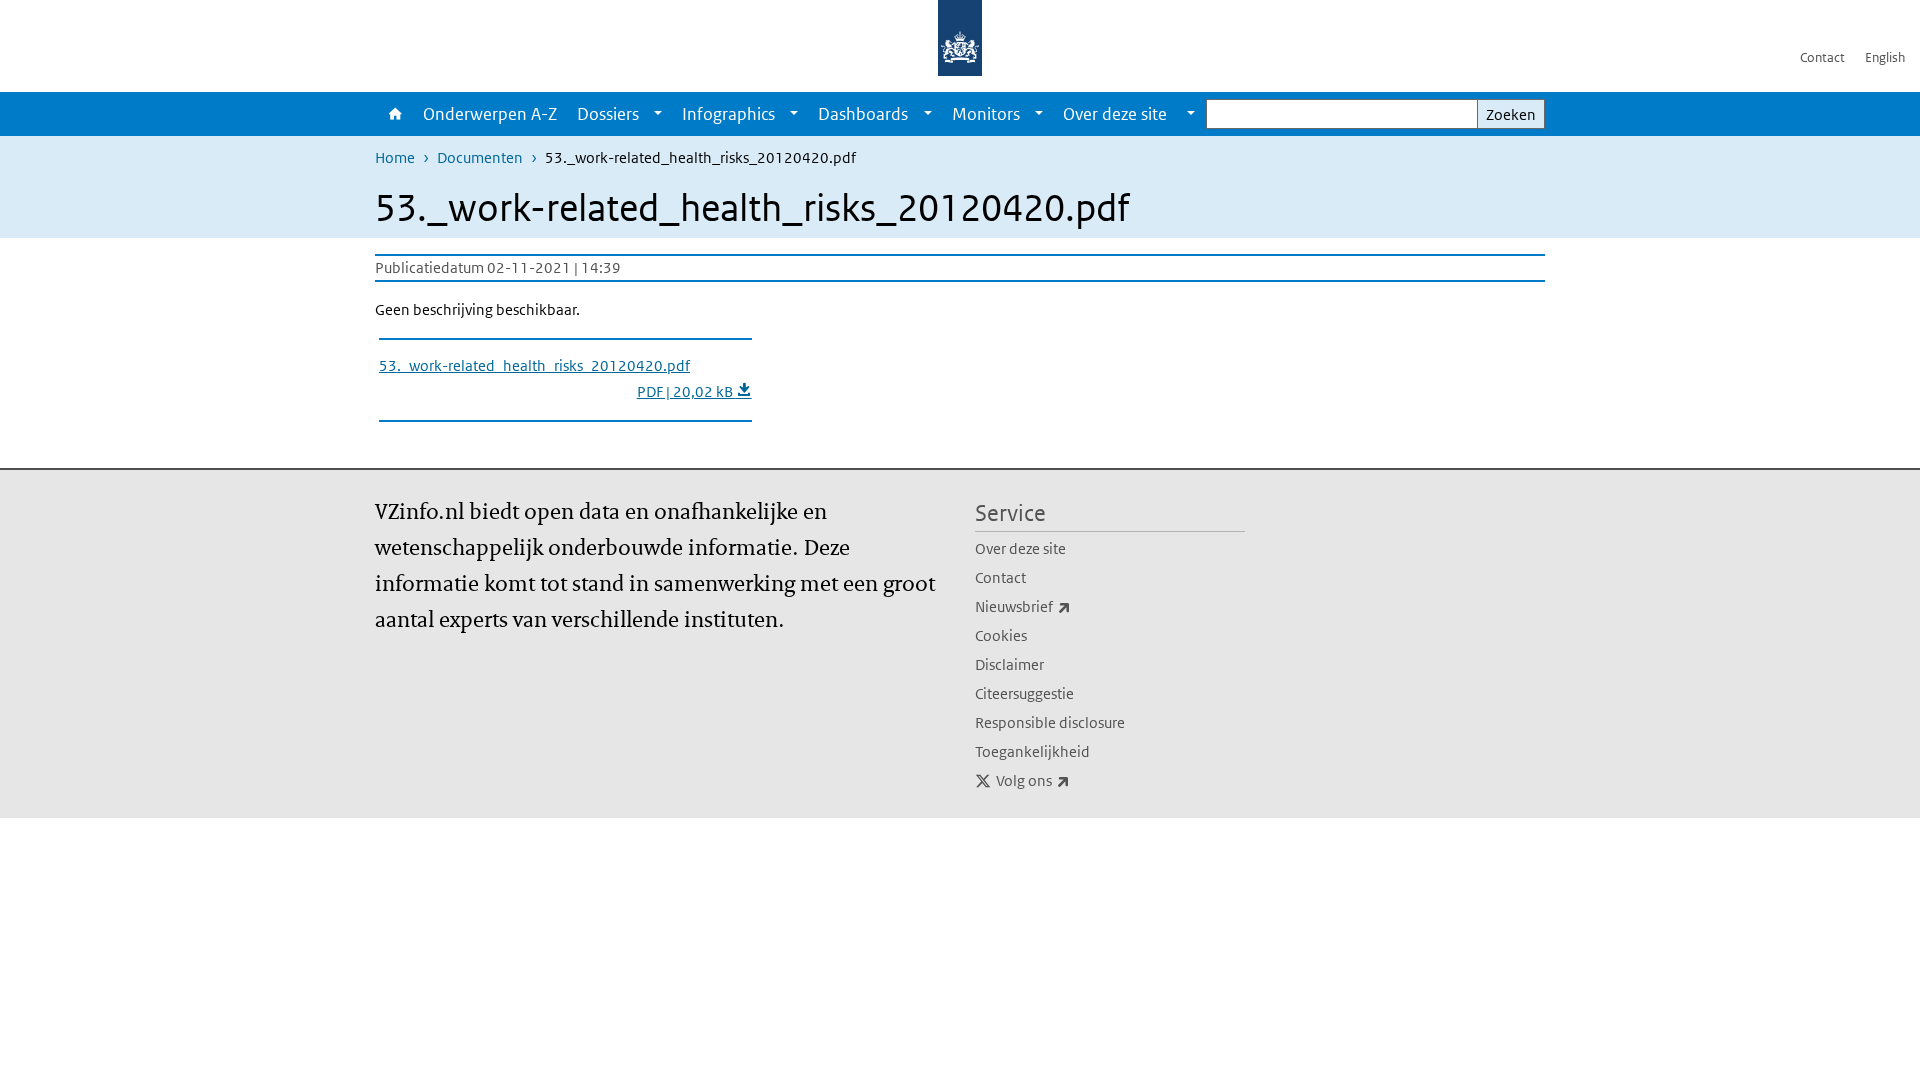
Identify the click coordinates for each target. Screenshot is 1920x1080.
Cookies (1001, 635)
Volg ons (1077, 780)
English (1885, 57)
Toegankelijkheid (1032, 751)
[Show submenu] (658, 114)
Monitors (986, 114)
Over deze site (1020, 548)
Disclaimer (1009, 664)
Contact (1822, 57)
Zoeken (1511, 114)
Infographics (728, 114)
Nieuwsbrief (1067, 606)
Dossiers (608, 114)
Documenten (480, 157)
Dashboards (863, 114)
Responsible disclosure (1050, 722)
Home (394, 114)
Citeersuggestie (1024, 693)
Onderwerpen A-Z (490, 114)
